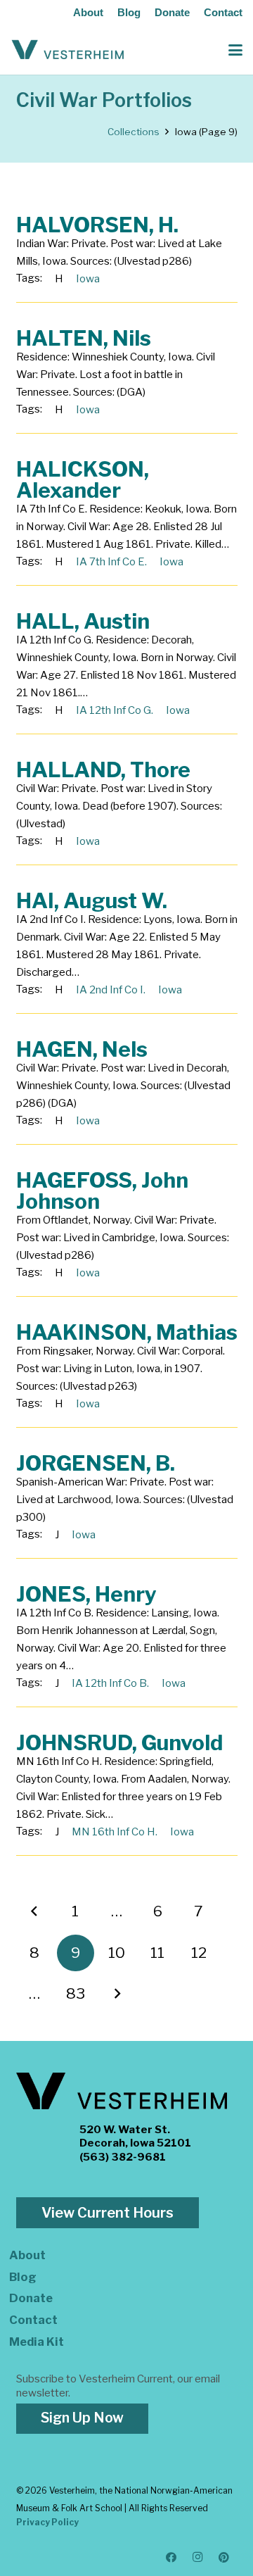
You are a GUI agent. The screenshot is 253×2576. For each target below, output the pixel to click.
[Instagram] (198, 2558)
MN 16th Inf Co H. (115, 1832)
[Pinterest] (224, 2558)
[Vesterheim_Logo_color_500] (68, 50)
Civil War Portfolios (104, 100)
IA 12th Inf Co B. (110, 1683)
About (88, 12)
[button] (235, 50)
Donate (172, 12)
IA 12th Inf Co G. (115, 710)
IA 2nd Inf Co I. (111, 990)
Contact (223, 12)
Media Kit (37, 2342)
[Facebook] (171, 2558)
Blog (129, 12)
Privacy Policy (47, 2522)
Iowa (88, 279)
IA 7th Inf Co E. (111, 562)
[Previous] (35, 1912)
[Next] (117, 1994)
